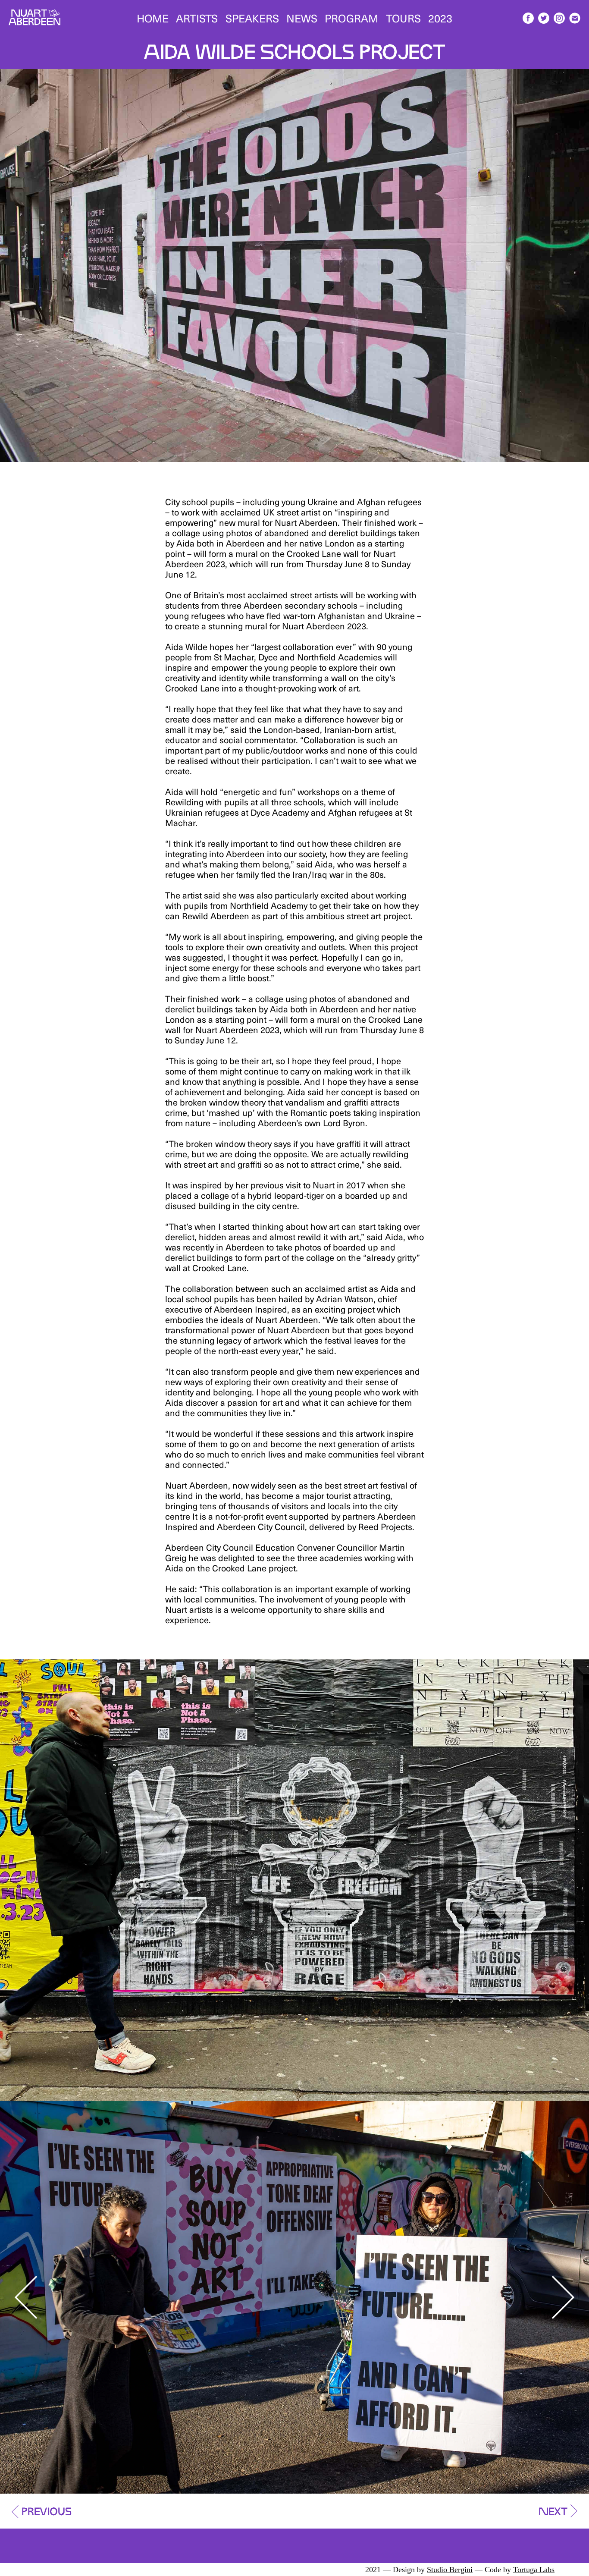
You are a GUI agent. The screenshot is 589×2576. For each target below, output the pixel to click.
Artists (197, 17)
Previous (47, 2509)
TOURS (403, 17)
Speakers (252, 17)
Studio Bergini (450, 2570)
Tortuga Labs (534, 2570)
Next (563, 2297)
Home (153, 17)
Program (351, 17)
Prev (26, 2297)
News (302, 17)
